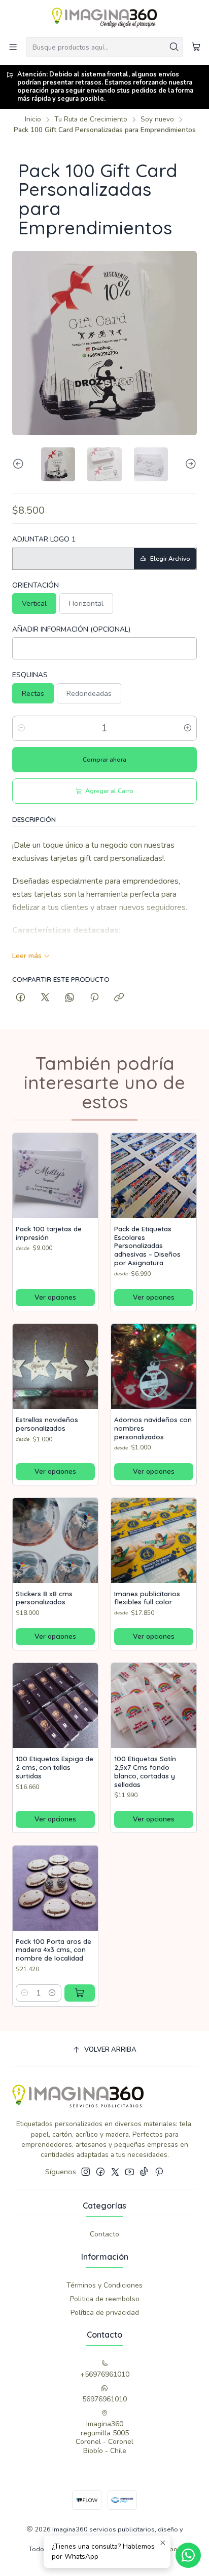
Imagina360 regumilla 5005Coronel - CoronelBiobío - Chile (104, 2437)
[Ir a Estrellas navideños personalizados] (55, 1366)
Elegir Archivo (170, 559)
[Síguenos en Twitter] (115, 2172)
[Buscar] (175, 47)
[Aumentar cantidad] (188, 728)
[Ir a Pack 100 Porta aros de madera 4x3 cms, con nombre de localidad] (55, 1888)
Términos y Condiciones (104, 2285)
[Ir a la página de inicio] (104, 18)
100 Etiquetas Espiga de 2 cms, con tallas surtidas (55, 1767)
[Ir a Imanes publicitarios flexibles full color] (154, 1541)
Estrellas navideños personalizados (47, 1424)
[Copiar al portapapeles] (119, 998)
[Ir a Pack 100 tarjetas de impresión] (55, 1176)
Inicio (33, 119)
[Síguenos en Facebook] (100, 2172)
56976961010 (104, 2399)
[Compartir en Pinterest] (94, 998)
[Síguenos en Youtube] (130, 2172)
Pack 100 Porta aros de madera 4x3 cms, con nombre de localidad (54, 1950)
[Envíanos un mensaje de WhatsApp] (188, 2555)
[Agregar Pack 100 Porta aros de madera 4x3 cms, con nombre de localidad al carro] (80, 1993)
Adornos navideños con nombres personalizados (153, 1428)
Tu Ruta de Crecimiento (91, 119)
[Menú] (13, 47)
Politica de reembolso (105, 2299)
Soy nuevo (157, 119)
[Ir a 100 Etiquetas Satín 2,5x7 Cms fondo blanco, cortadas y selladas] (154, 1706)
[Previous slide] (20, 464)
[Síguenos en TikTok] (144, 2172)
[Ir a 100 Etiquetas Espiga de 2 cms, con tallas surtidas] (55, 1706)
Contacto (104, 2234)
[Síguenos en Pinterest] (159, 2172)
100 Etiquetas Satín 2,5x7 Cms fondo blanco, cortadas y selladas (145, 1771)
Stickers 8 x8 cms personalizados (44, 1598)
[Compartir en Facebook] (21, 998)
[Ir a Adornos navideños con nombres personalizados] (154, 1366)
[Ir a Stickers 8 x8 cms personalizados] (55, 1541)
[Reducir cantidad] (21, 728)
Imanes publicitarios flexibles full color (147, 1598)
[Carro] (196, 47)
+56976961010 (105, 2374)
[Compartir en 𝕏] (45, 998)
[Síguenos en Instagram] (86, 2172)
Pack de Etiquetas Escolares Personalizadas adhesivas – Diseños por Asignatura (147, 1246)
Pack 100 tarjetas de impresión (49, 1233)
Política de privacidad (105, 2313)
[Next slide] (189, 464)
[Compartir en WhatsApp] (70, 998)
